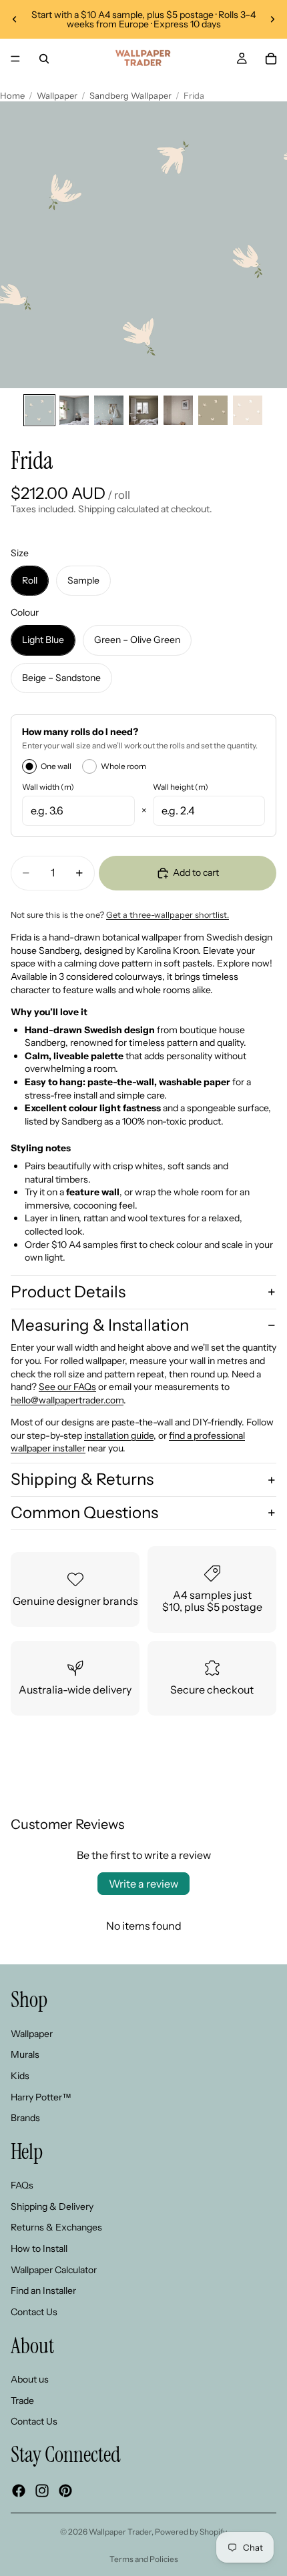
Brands (25, 2118)
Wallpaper (57, 95)
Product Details (68, 1292)
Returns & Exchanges (56, 2227)
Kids (20, 2075)
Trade (22, 2400)
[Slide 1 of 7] (39, 410)
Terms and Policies (144, 2559)
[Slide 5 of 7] (178, 410)
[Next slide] (272, 19)
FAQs (22, 2185)
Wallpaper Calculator (54, 2269)
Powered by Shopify (191, 2532)
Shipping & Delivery (52, 2206)
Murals (25, 2054)
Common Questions (84, 1512)
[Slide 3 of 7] (109, 410)
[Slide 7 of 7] (248, 410)
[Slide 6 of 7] (213, 410)
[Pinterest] (65, 2490)
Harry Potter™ (41, 2096)
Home (12, 95)
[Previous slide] (15, 19)
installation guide (119, 1435)
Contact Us (34, 2311)
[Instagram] (42, 2490)
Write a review (143, 1884)
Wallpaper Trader (120, 2532)
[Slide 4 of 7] (143, 410)
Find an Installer (43, 2291)
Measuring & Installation (100, 1325)
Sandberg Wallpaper (130, 95)
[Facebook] (19, 2490)
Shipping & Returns (82, 1479)
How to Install (39, 2248)
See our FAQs (67, 1387)
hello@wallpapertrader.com (67, 1400)
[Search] (44, 59)
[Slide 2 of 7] (74, 410)
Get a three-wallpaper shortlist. (168, 915)
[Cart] (271, 59)
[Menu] (15, 59)
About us (30, 2379)
